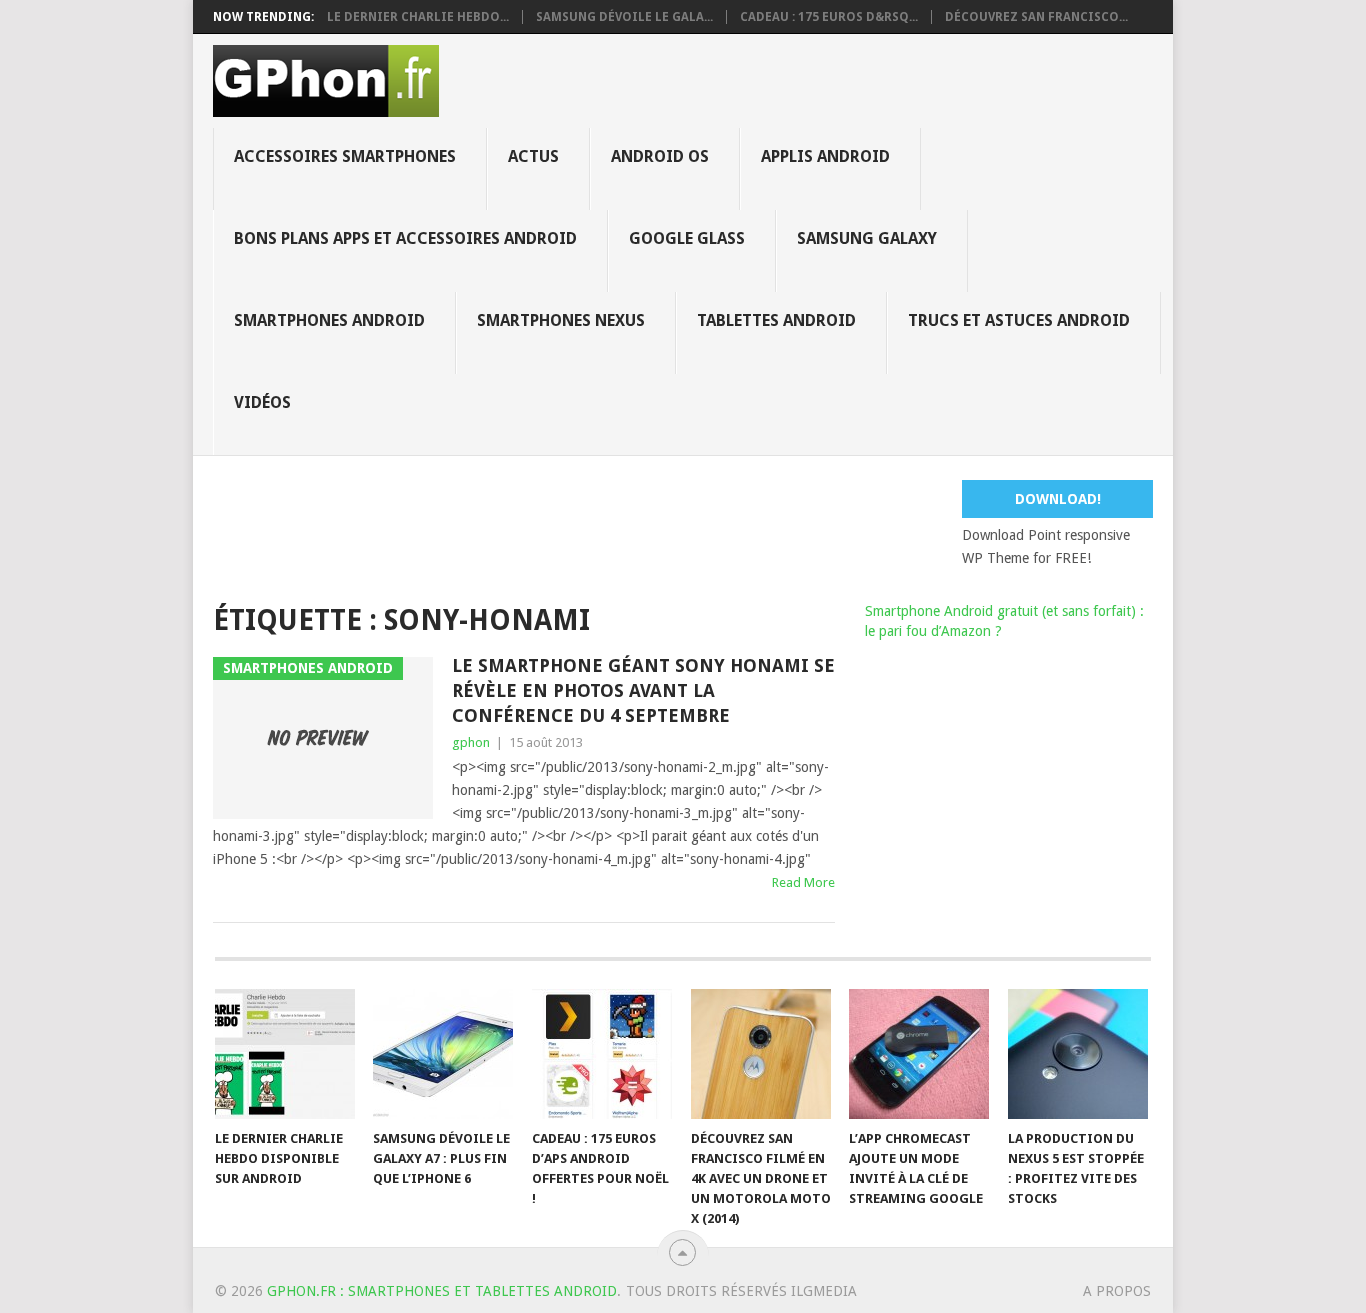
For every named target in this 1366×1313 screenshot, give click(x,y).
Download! (1058, 499)
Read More (803, 882)
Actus (533, 156)
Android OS (660, 156)
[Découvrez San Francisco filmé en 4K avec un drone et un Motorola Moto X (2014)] (761, 1054)
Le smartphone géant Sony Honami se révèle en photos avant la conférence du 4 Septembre (643, 690)
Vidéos (262, 402)
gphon (471, 742)
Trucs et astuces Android (1019, 320)
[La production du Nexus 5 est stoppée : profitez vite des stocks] (1078, 1054)
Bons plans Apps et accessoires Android (405, 238)
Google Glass (687, 238)
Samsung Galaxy (867, 238)
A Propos (1117, 1291)
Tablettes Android (776, 320)
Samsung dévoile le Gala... (624, 17)
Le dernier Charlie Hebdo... (418, 17)
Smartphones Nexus (561, 320)
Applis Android (825, 156)
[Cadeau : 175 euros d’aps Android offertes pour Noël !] (602, 1054)
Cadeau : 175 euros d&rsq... (829, 17)
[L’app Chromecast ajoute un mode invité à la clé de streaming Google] (919, 1054)
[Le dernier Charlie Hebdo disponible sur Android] (285, 1054)
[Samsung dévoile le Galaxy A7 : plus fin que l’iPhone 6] (443, 1054)
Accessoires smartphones (345, 156)
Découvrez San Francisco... (1036, 17)
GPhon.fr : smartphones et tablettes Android (442, 1291)
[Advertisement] (698, 525)
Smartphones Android (329, 320)
